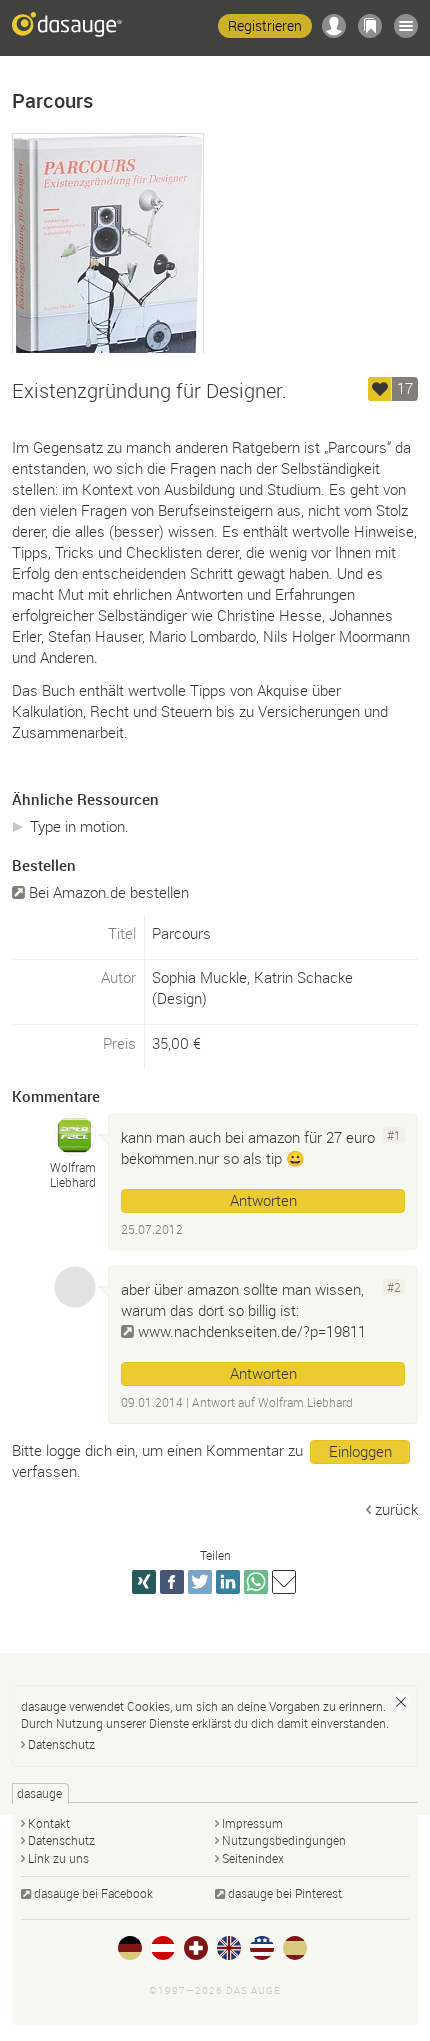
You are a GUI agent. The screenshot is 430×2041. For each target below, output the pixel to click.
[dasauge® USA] (262, 1948)
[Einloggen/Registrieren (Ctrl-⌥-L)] (334, 26)
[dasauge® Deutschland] (130, 1948)
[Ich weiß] (401, 1702)
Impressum (252, 1823)
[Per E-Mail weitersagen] (284, 1582)
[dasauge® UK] (229, 1948)
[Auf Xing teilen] (144, 1582)
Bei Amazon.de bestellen (109, 892)
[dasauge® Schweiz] (196, 1948)
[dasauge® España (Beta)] (295, 1948)
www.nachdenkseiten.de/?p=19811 (252, 1331)
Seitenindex (253, 1858)
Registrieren (265, 25)
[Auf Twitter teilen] (200, 1582)
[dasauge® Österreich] (163, 1948)
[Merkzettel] (370, 26)
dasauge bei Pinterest (285, 1893)
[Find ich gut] (380, 389)
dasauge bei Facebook (93, 1893)
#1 (394, 1135)
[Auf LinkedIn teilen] (228, 1582)
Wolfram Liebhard (305, 1402)
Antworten (263, 1200)
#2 (394, 1287)
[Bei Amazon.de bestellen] (114, 143)
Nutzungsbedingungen (284, 1840)
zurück (396, 1509)
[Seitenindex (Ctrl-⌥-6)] (406, 26)
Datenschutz (61, 1744)
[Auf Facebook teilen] (172, 1582)
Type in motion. (79, 826)
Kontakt (49, 1823)
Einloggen (360, 1451)
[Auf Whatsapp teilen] (256, 1582)
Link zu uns (58, 1858)
